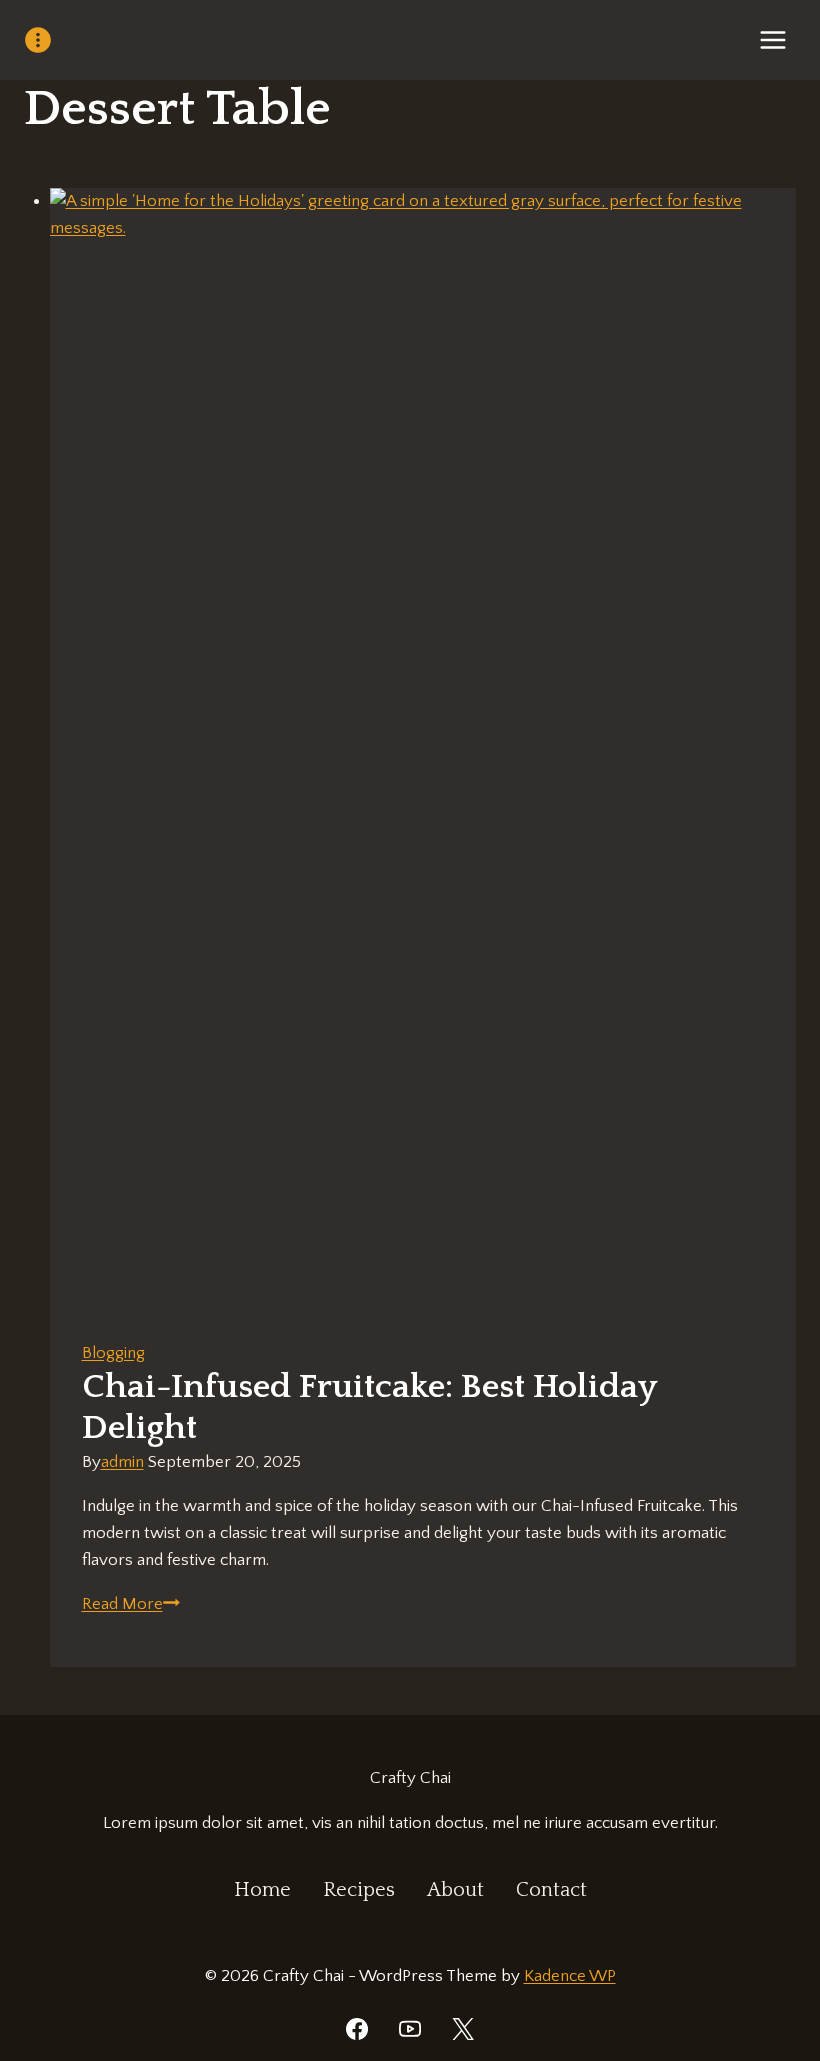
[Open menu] (772, 39)
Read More (131, 1604)
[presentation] (423, 748)
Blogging (113, 1353)
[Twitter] (463, 2029)
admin (122, 1462)
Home (262, 1890)
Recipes (359, 1890)
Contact (551, 1890)
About (455, 1890)
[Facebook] (357, 2029)
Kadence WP (570, 1976)
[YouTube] (410, 2029)
